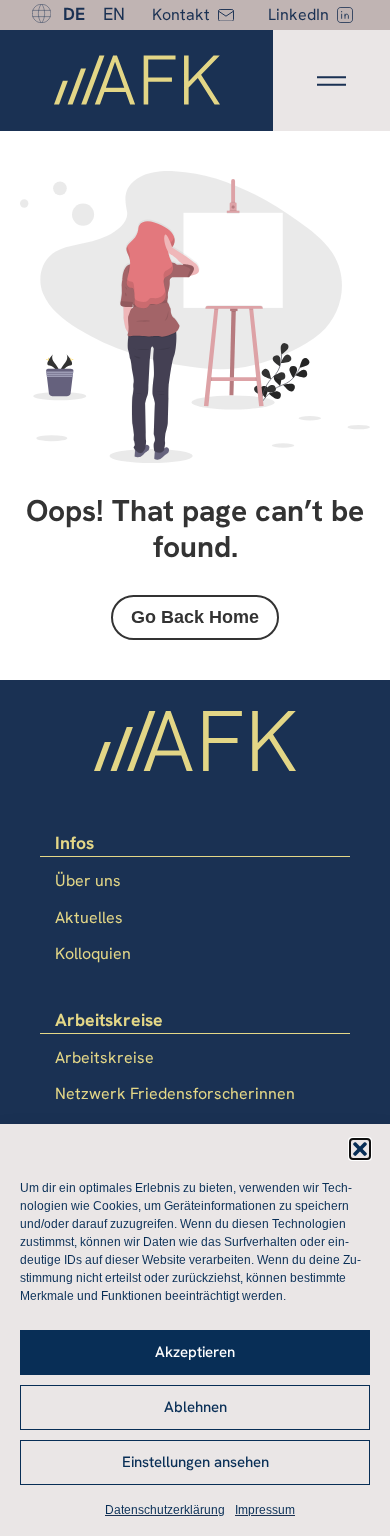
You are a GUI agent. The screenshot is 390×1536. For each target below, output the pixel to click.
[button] (360, 1149)
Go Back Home (195, 617)
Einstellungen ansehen (195, 1462)
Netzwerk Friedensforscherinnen (175, 1093)
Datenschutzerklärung (165, 1510)
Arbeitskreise (104, 1057)
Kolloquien (93, 953)
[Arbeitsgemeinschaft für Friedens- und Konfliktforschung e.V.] (137, 83)
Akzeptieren (195, 1352)
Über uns (88, 880)
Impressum (265, 1510)
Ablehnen (195, 1407)
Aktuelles (89, 917)
